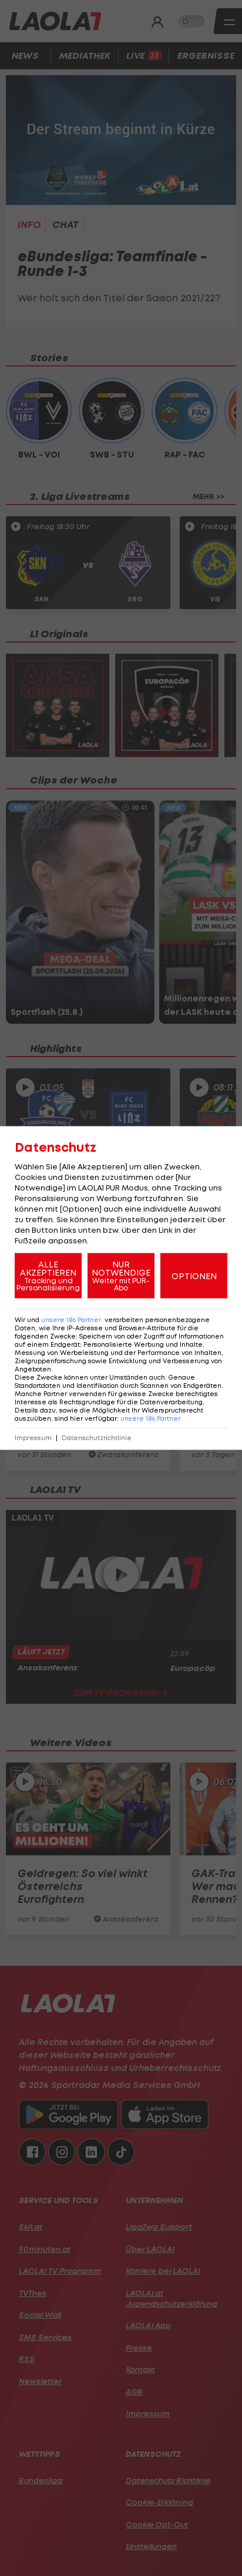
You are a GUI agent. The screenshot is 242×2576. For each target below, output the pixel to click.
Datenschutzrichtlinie (97, 1438)
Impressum (33, 1438)
